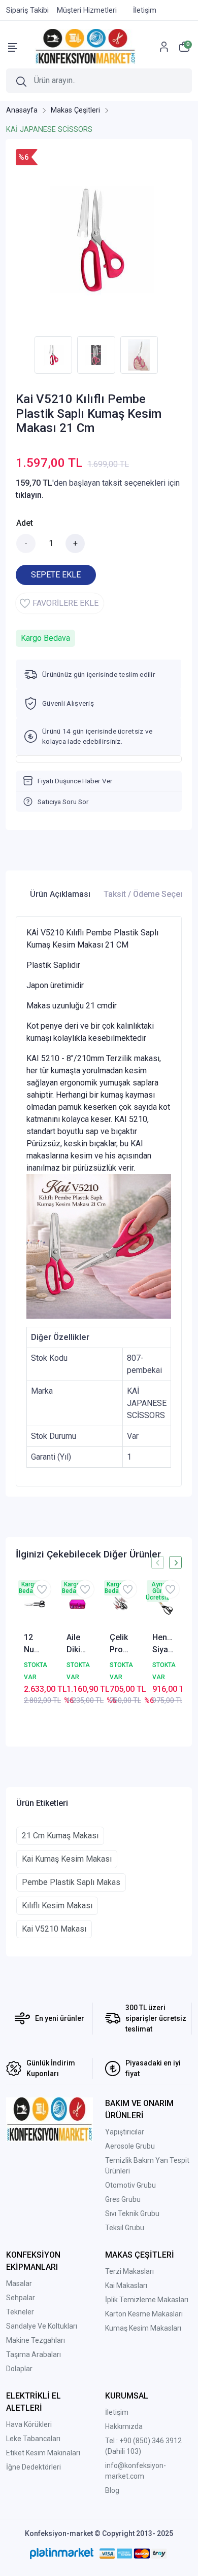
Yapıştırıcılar (125, 2132)
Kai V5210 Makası (54, 1929)
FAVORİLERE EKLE (65, 603)
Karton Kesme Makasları (144, 2314)
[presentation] (158, 1563)
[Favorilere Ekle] (42, 1589)
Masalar (19, 2283)
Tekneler (20, 2312)
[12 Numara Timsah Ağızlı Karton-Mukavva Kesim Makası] (35, 1604)
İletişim (117, 2412)
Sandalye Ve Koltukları (42, 2326)
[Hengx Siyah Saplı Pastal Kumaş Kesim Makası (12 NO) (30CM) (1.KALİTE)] (163, 1604)
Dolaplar (19, 2369)
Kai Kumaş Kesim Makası (67, 1859)
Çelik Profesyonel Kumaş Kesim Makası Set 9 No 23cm (120, 1644)
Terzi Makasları (129, 2271)
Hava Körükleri (29, 2424)
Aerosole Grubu (130, 2146)
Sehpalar (21, 2298)
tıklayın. (30, 495)
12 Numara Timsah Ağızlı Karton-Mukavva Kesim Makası (35, 1644)
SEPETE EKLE (56, 575)
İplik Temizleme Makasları (147, 2300)
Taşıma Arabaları (34, 2354)
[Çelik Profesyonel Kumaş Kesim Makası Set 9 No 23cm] (120, 1604)
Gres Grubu (123, 2199)
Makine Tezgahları (36, 2340)
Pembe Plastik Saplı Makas (71, 1882)
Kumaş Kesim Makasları (143, 2328)
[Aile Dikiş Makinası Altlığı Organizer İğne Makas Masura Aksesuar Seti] (77, 1604)
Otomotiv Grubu (130, 2185)
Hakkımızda (124, 2426)
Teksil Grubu (125, 2228)
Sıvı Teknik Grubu (132, 2214)
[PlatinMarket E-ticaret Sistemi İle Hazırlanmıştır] (62, 2554)
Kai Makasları (126, 2285)
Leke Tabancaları (33, 2439)
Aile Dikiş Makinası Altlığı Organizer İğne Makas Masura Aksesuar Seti (77, 1644)
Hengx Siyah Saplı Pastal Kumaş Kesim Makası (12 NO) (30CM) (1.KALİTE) (163, 1644)
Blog (112, 2490)
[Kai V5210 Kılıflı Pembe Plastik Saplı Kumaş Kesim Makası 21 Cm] (99, 240)
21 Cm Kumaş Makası (60, 1836)
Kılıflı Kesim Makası (57, 1906)
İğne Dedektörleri (34, 2467)
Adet (25, 523)
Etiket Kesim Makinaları (43, 2453)
